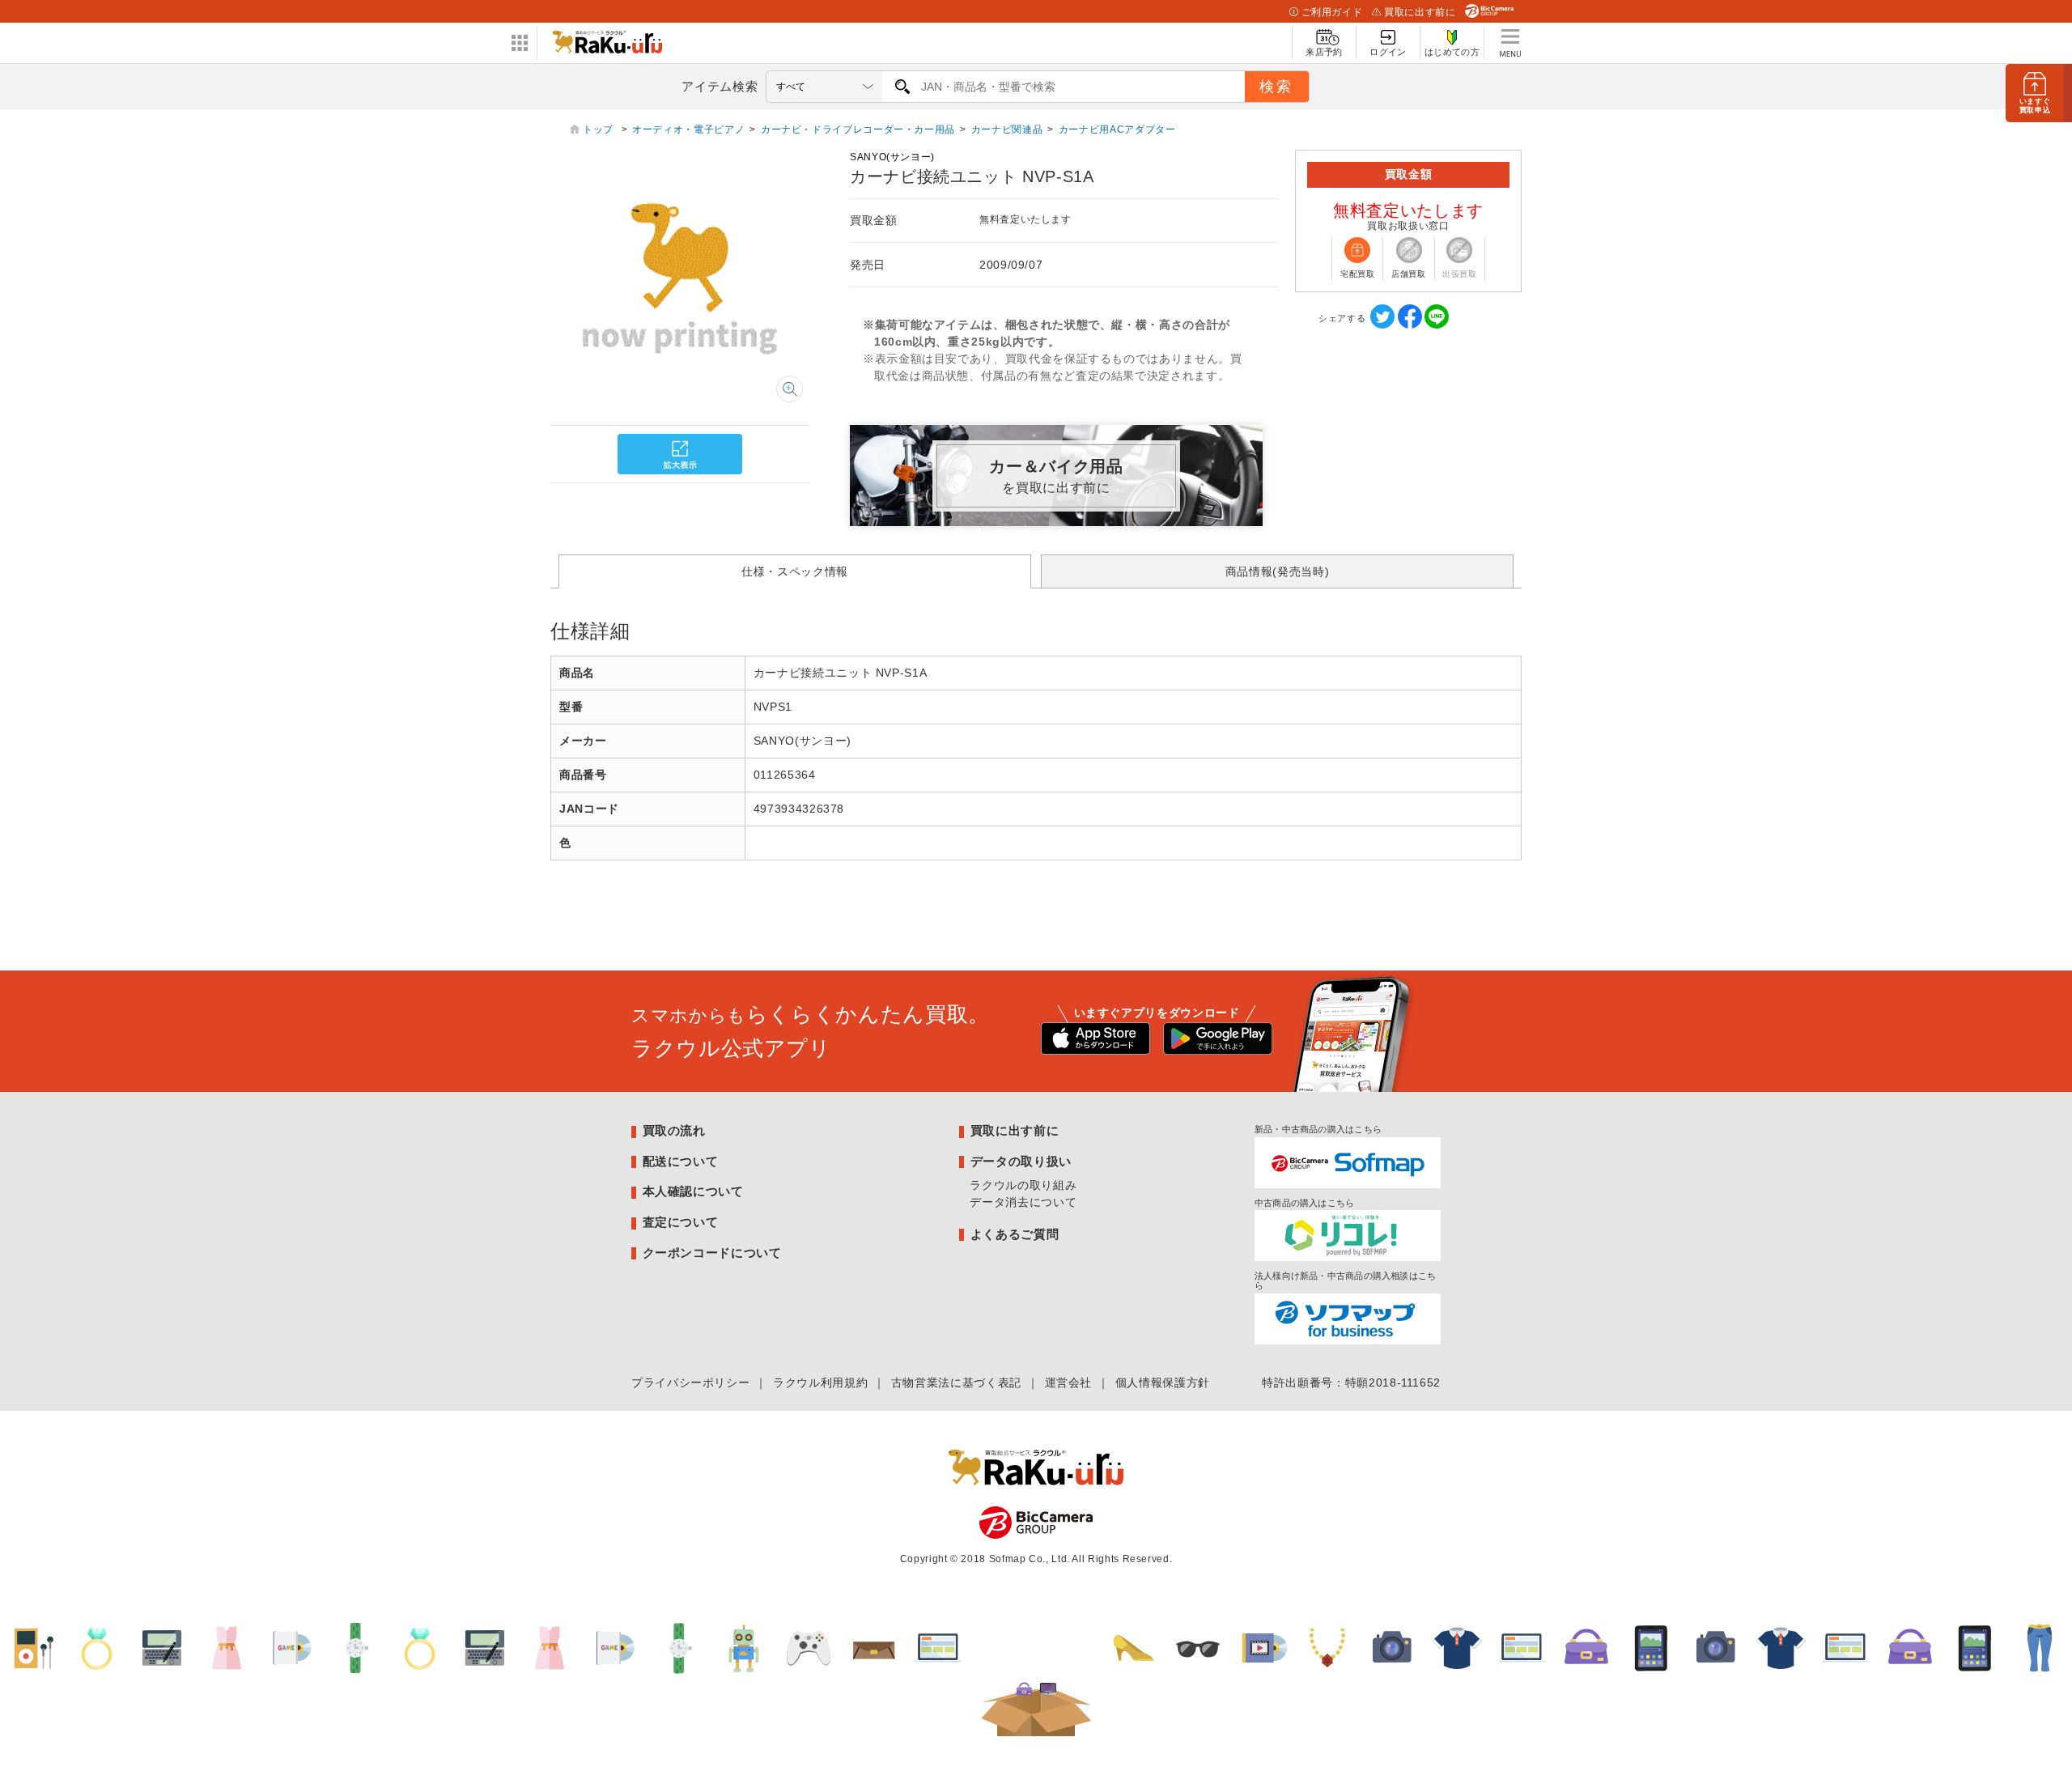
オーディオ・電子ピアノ (688, 130)
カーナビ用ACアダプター (1117, 130)
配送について (681, 1161)
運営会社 (1069, 1382)
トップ (600, 130)
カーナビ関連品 (1007, 130)
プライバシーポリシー (690, 1382)
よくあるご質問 (1015, 1234)
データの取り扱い (1021, 1161)
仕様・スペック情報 (795, 571)
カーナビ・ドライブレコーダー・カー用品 (858, 130)
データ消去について (1023, 1202)
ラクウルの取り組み (1023, 1185)
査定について (681, 1222)
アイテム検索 (720, 86)
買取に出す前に (1420, 12)
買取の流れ (674, 1130)
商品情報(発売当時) (1277, 571)
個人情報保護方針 (1163, 1382)
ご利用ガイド (1332, 12)
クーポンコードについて (712, 1253)
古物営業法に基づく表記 (956, 1382)
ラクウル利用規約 (820, 1382)
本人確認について (693, 1191)
